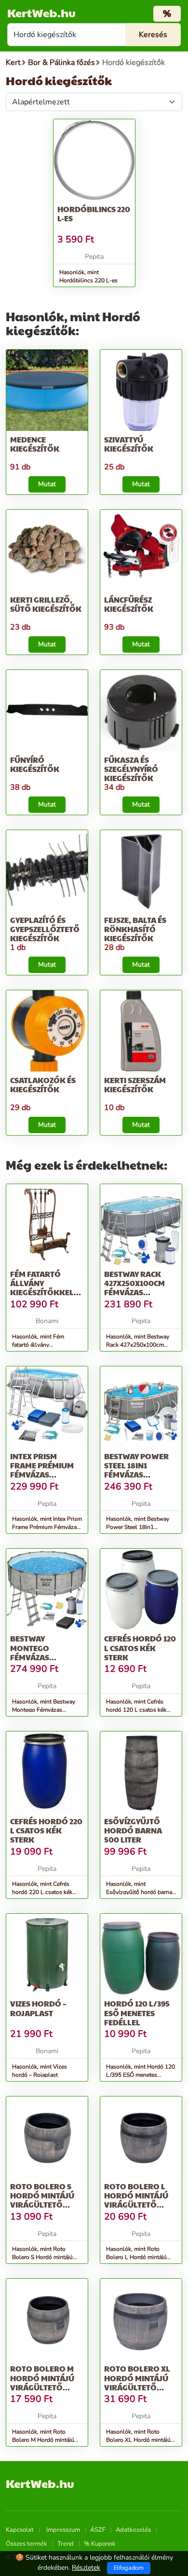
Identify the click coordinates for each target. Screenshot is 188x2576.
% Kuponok (100, 2544)
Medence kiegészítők (35, 444)
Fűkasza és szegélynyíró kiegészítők (131, 769)
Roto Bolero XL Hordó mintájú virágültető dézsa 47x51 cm (137, 2382)
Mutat (47, 484)
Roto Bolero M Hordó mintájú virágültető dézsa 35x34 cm (42, 2382)
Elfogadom (129, 2568)
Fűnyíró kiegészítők (35, 764)
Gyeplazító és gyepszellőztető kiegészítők (45, 929)
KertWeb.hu (41, 13)
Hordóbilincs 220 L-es (94, 214)
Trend (66, 2544)
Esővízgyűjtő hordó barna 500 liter (133, 1830)
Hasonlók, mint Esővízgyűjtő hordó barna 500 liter (139, 1892)
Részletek (86, 2568)
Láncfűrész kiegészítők (129, 604)
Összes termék (27, 2544)
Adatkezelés (133, 2530)
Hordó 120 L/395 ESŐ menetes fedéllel (137, 2013)
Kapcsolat (20, 2530)
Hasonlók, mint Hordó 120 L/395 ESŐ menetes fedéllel (141, 2075)
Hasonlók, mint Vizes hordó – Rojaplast (40, 2071)
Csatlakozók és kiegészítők (43, 1085)
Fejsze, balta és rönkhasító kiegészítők (135, 929)
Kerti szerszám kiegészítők (135, 1085)
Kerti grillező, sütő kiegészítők (46, 604)
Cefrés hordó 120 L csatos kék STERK (140, 1648)
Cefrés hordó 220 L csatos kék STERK (46, 1830)
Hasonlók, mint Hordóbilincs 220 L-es (88, 276)
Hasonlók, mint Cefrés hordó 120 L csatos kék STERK (136, 1710)
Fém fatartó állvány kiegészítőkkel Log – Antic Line (42, 1288)
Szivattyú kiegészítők (129, 444)
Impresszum (63, 2530)
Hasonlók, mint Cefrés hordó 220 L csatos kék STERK (42, 1892)
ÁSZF (98, 2530)
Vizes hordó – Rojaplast (38, 2008)
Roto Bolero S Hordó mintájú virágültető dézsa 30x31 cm (42, 2200)
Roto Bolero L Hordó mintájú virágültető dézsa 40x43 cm (136, 2200)
